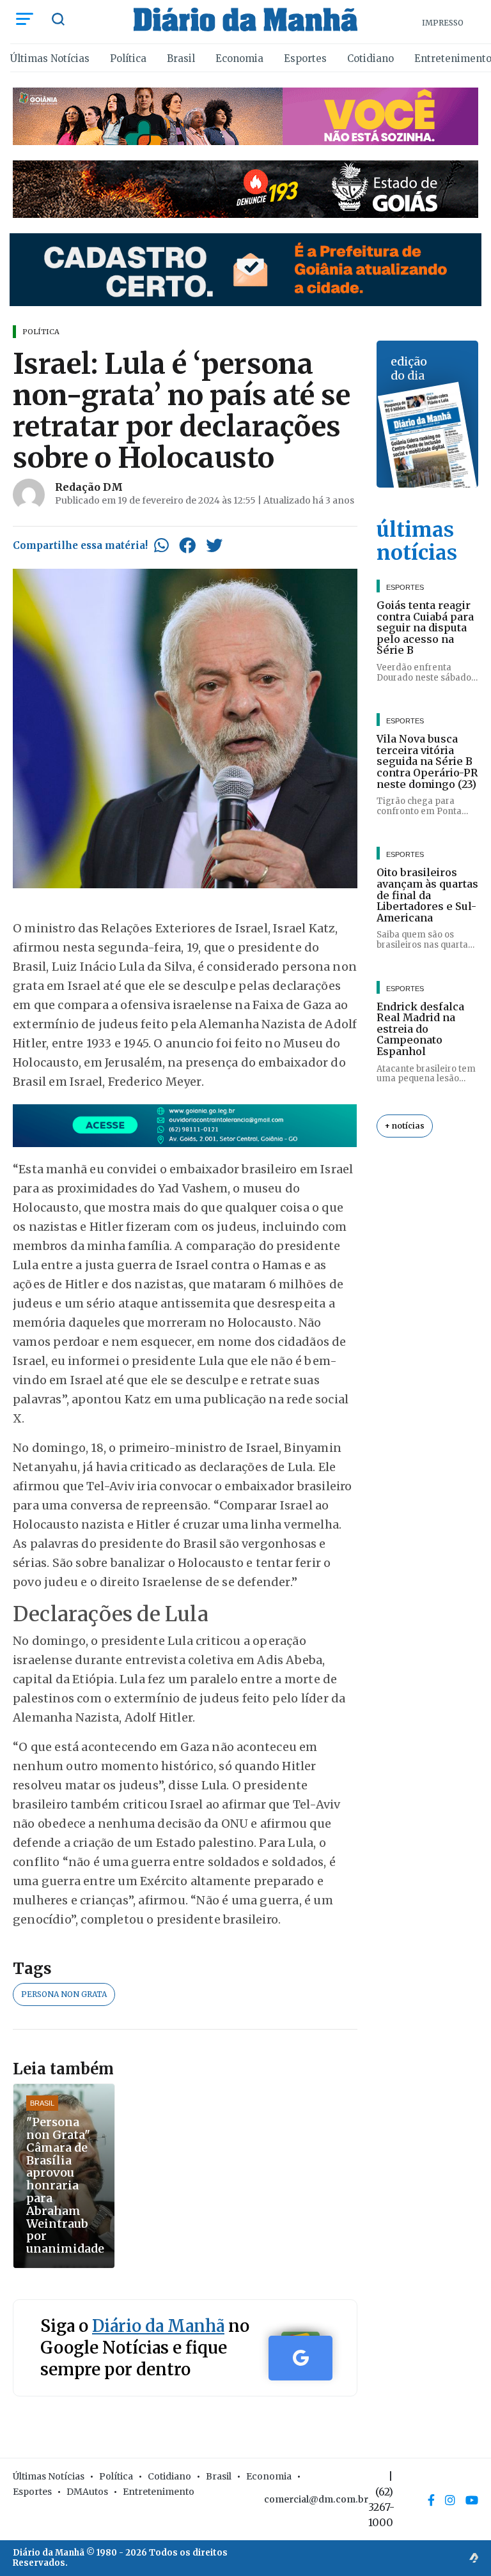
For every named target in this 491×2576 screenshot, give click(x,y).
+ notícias (405, 1126)
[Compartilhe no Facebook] (187, 545)
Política (128, 58)
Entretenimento (159, 2492)
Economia (239, 58)
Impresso (443, 23)
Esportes (305, 58)
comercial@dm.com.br (316, 2499)
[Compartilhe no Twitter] (214, 545)
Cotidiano (370, 58)
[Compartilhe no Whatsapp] (161, 545)
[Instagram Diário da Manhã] (450, 2500)
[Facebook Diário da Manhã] (431, 2500)
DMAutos (87, 2492)
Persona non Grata (64, 1994)
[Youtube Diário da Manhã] (472, 2500)
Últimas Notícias (50, 58)
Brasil (181, 58)
